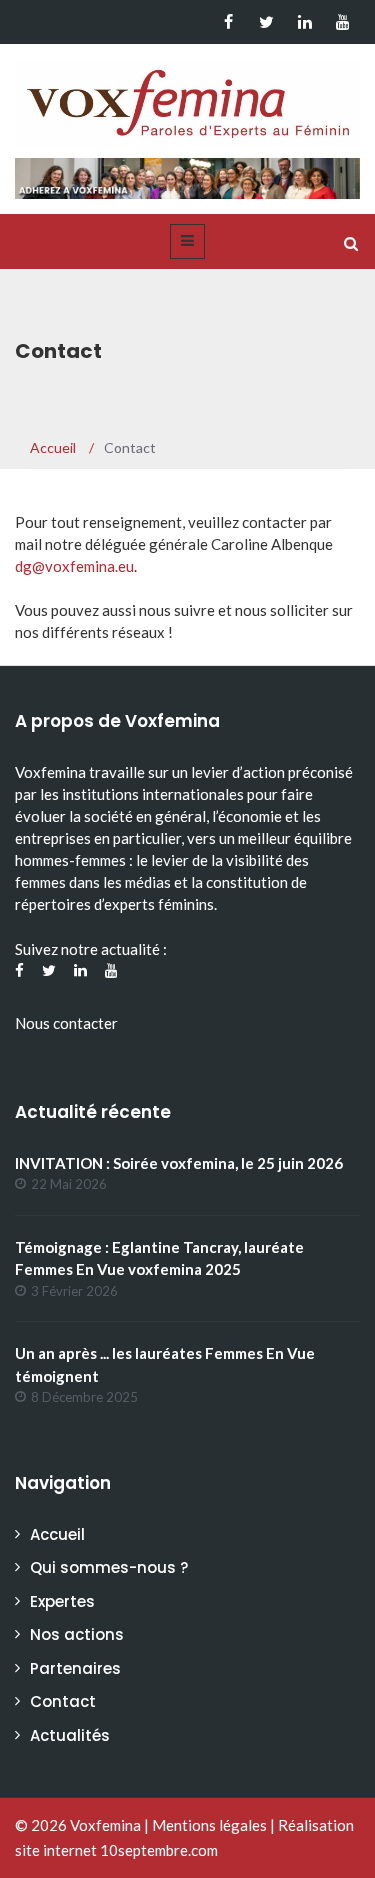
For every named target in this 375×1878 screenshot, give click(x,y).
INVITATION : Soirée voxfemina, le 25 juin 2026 (179, 1163)
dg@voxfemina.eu (74, 566)
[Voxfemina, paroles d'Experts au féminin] (187, 99)
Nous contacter (66, 1023)
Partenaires (75, 1668)
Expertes (62, 1601)
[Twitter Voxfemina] (266, 22)
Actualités (70, 1735)
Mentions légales (209, 1825)
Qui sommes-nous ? (109, 1567)
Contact (63, 1701)
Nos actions (77, 1634)
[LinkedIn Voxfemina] (304, 22)
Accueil (57, 1534)
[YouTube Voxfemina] (342, 22)
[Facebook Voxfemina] (228, 22)
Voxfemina (105, 1825)
